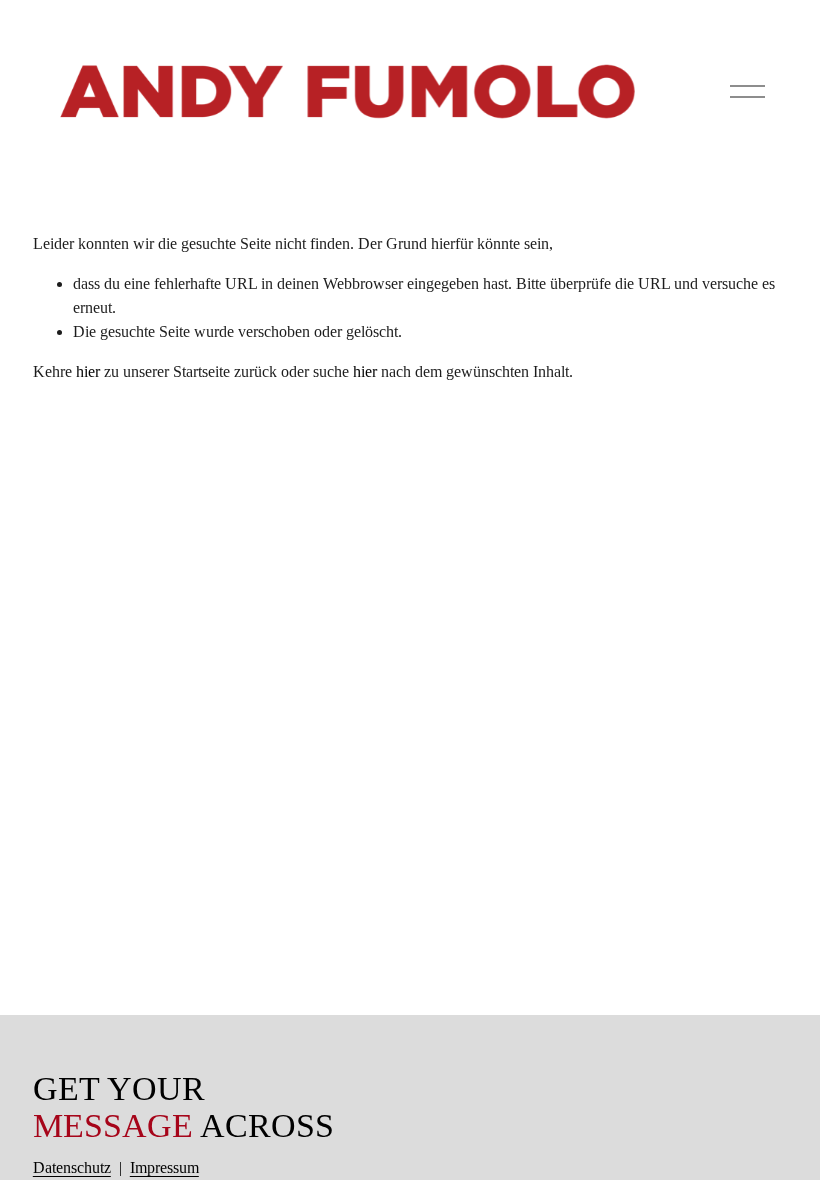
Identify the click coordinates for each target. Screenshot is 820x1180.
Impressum (164, 1167)
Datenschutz (72, 1167)
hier (88, 371)
